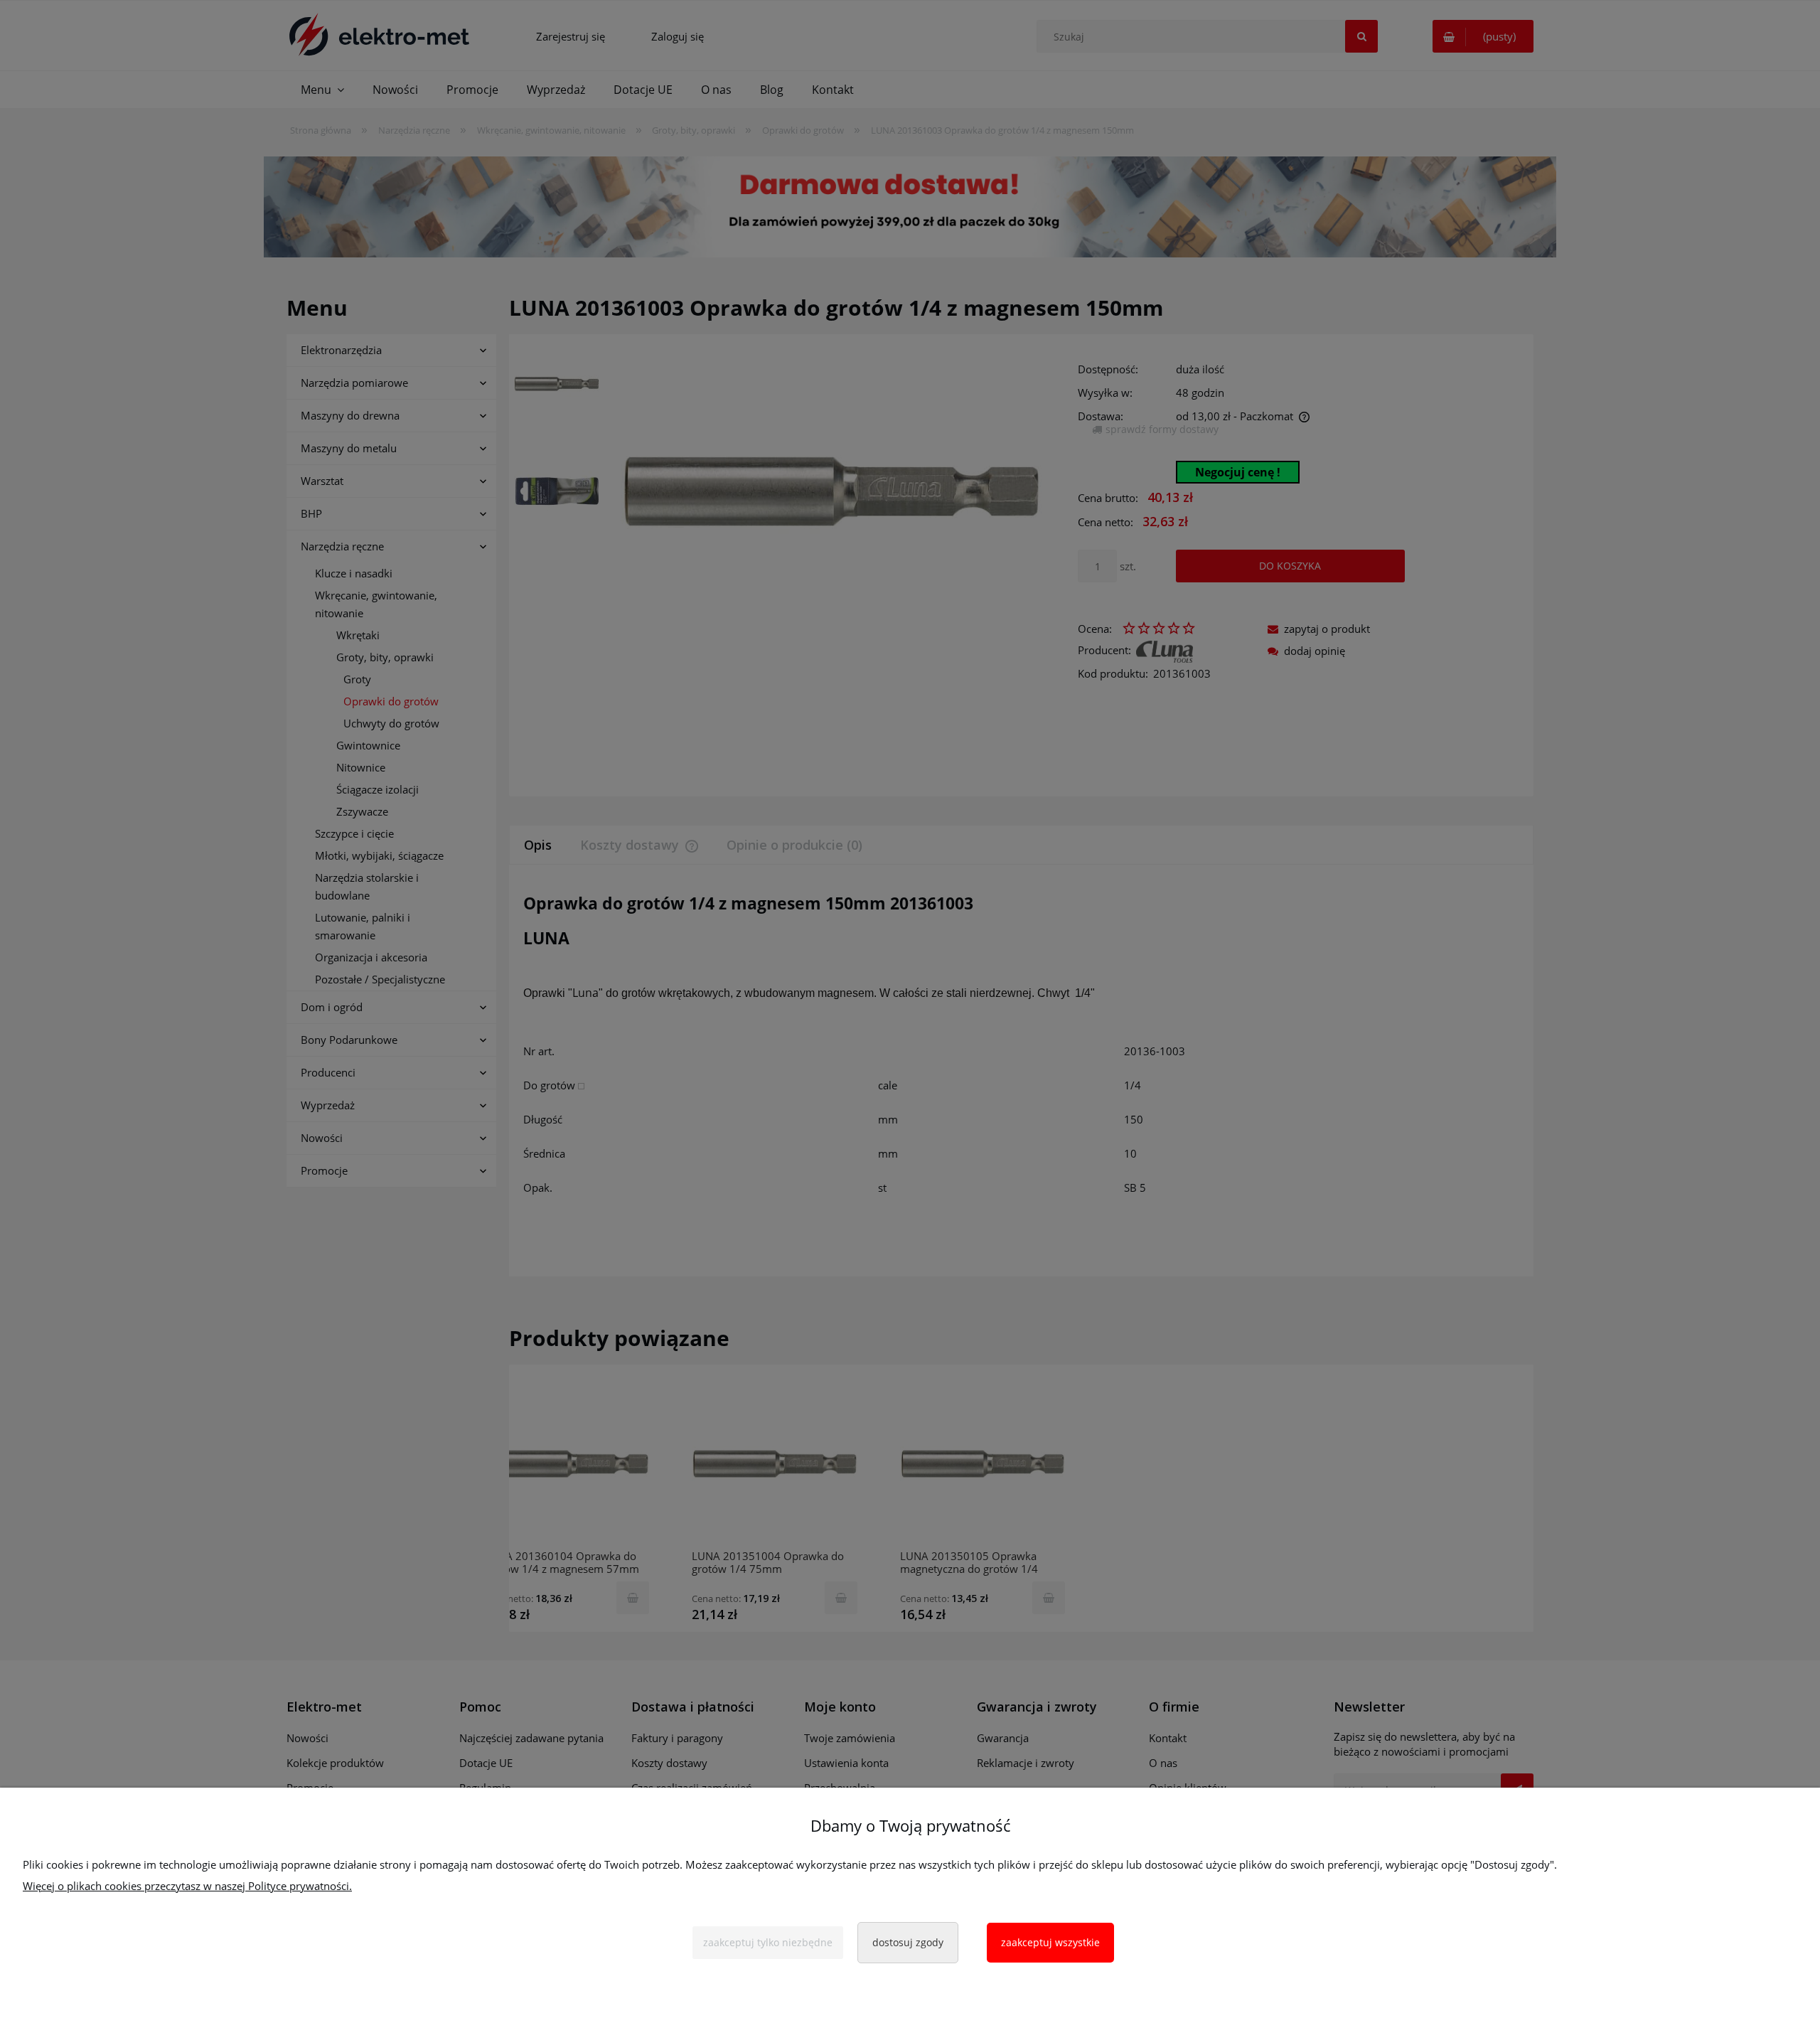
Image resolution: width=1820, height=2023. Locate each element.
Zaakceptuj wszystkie (1050, 1942)
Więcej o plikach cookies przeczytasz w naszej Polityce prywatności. (187, 1886)
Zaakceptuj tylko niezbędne (768, 1942)
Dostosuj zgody (908, 1942)
